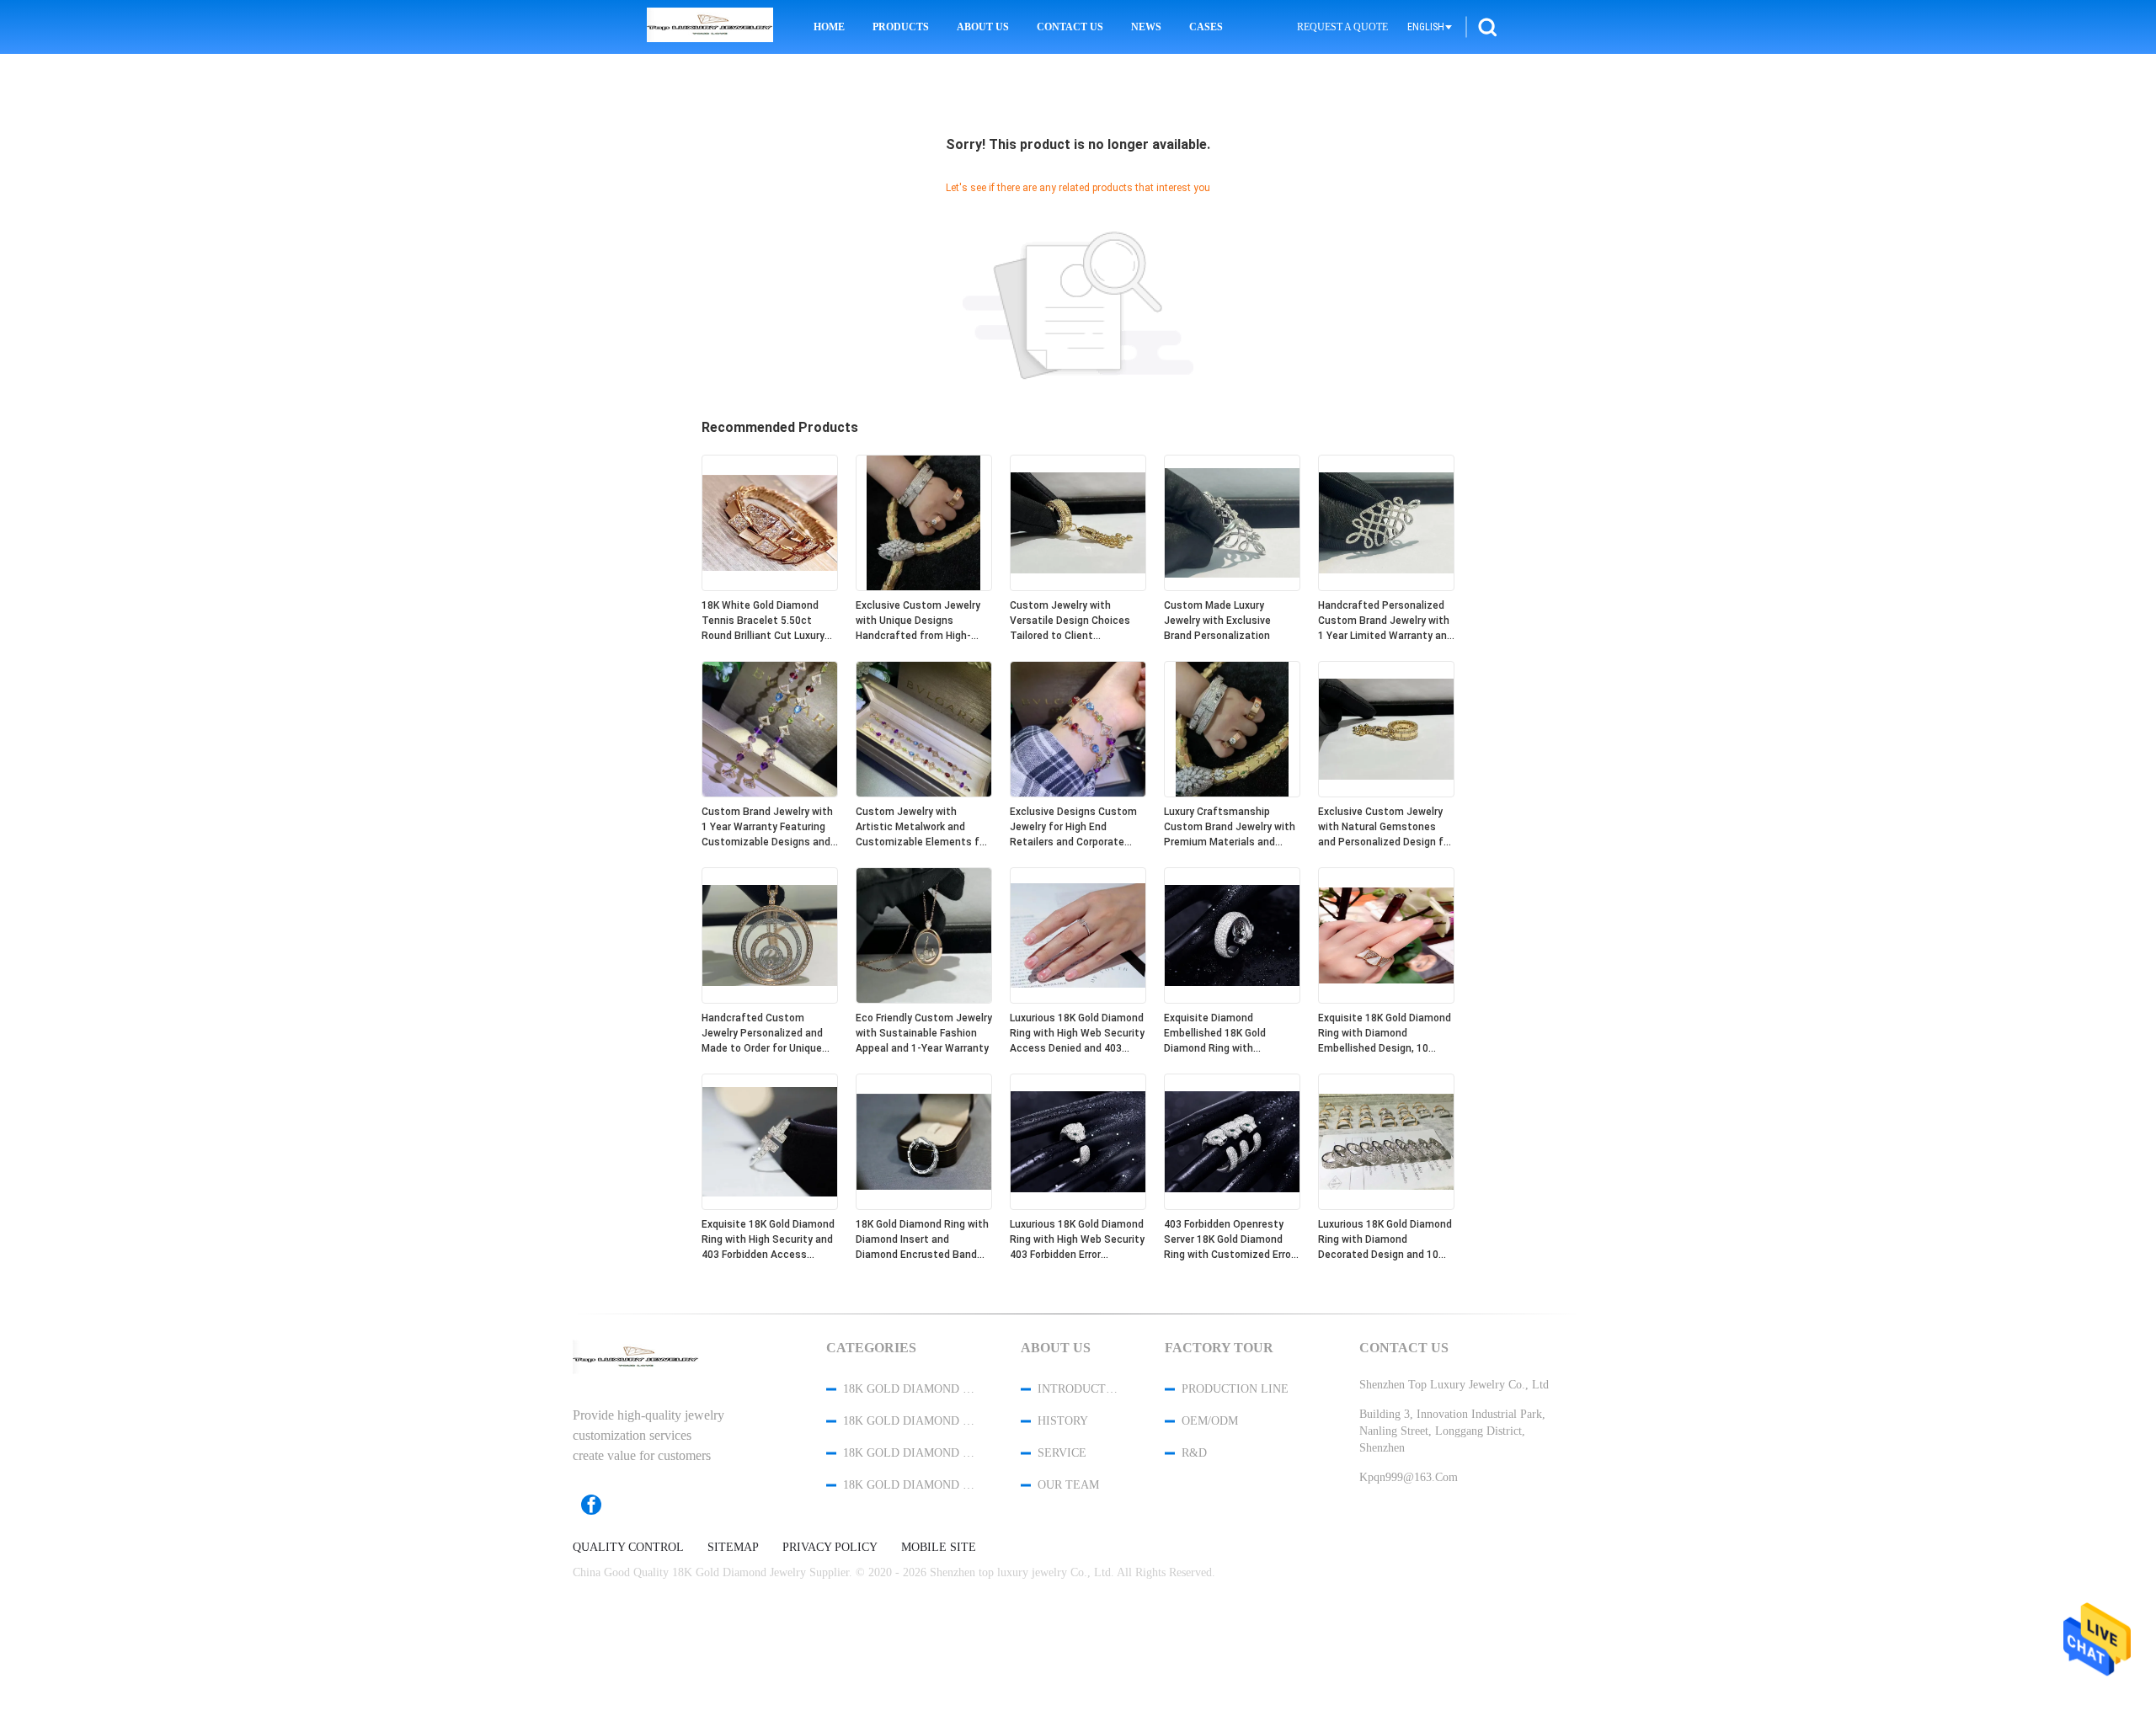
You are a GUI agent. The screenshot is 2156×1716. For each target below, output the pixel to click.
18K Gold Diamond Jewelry (910, 1389)
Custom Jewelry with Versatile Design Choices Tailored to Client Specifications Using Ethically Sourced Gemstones (1070, 621)
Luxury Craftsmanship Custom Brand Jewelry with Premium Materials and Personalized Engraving (1230, 828)
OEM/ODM (1210, 1421)
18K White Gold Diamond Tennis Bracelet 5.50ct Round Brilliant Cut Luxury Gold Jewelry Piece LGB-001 (768, 621)
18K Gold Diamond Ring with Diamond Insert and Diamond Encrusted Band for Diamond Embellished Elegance (922, 1240)
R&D (1194, 1453)
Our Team (1068, 1485)
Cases (1206, 27)
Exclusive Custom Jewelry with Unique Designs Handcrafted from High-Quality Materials (918, 621)
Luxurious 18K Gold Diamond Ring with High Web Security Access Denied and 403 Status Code (1077, 1034)
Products (901, 27)
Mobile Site (939, 1548)
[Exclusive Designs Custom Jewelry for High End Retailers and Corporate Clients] (1078, 793)
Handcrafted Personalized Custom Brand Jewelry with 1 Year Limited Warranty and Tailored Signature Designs (1385, 621)
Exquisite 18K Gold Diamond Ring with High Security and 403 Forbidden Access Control (768, 1240)
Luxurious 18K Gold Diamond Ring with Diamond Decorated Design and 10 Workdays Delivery (1385, 1240)
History (1063, 1421)
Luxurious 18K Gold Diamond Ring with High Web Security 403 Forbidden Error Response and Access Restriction (1077, 1240)
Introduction (1079, 1389)
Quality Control (628, 1548)
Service (1062, 1453)
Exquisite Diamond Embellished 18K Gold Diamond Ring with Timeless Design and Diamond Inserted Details (1225, 1034)
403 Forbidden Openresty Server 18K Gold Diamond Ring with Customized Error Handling (1229, 1240)
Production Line (1235, 1389)
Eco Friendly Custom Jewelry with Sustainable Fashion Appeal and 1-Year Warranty (924, 1033)
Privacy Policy (830, 1548)
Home (829, 27)
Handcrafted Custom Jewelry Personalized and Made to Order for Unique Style (762, 1034)
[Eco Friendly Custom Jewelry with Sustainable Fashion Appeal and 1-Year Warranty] (924, 999)
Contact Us (1070, 27)
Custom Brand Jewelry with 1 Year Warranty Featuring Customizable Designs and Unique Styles (767, 828)
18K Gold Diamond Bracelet (910, 1421)
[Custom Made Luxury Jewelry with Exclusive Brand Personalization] (1232, 587)
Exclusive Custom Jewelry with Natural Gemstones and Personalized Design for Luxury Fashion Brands (1385, 828)
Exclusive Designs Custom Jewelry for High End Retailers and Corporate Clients (1073, 828)
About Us (983, 27)
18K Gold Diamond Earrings (910, 1485)
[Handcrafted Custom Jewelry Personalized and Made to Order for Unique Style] (770, 999)
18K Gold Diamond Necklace (910, 1453)
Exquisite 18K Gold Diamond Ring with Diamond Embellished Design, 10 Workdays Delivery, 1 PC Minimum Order (1385, 1034)
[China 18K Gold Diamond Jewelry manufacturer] (710, 27)
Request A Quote (1342, 27)
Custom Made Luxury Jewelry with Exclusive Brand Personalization (1217, 621)
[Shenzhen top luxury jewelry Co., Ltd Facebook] (600, 1505)
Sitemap (733, 1548)
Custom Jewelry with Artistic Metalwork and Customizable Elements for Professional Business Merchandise (922, 828)
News (1146, 27)
